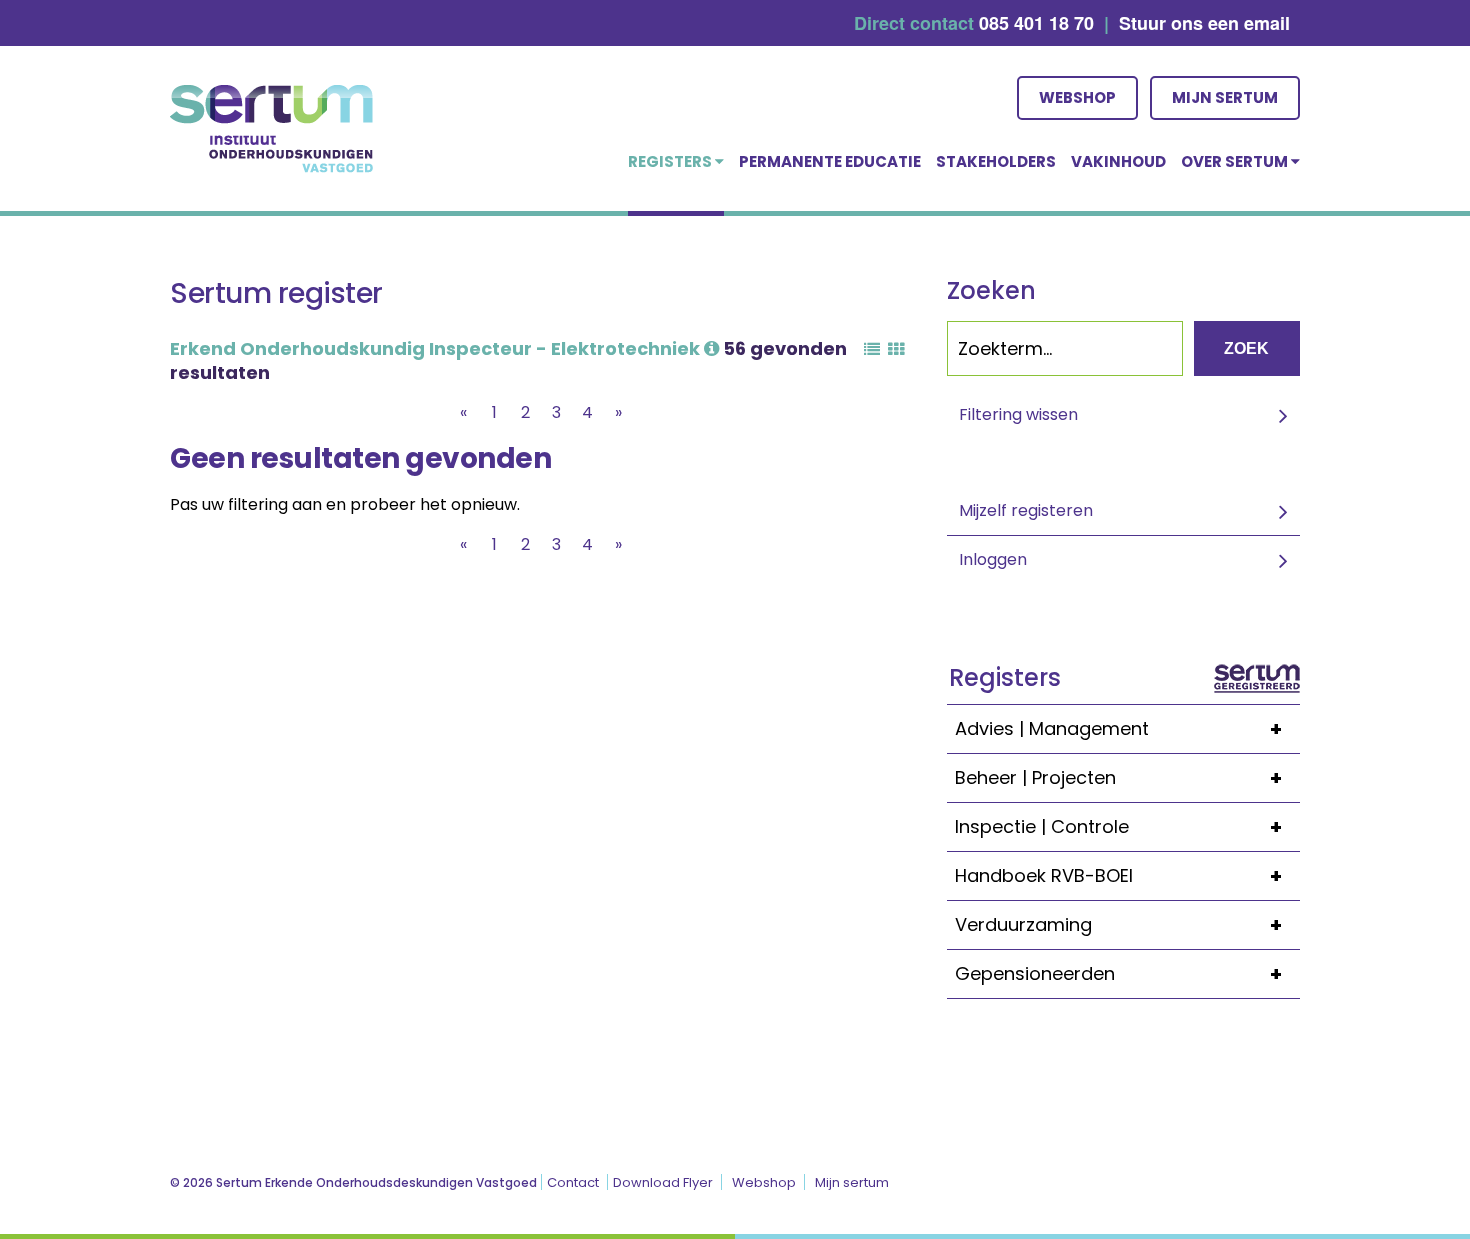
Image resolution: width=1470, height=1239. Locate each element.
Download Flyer (663, 1182)
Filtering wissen (1018, 414)
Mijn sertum (1225, 97)
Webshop (1077, 97)
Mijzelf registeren (1026, 510)
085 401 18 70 (1036, 23)
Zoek (1246, 348)
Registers (671, 161)
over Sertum (1236, 161)
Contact (573, 1182)
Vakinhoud (1118, 161)
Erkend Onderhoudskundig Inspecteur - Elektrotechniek (437, 348)
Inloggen (993, 559)
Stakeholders (996, 161)
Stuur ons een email (1204, 23)
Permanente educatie (830, 161)
